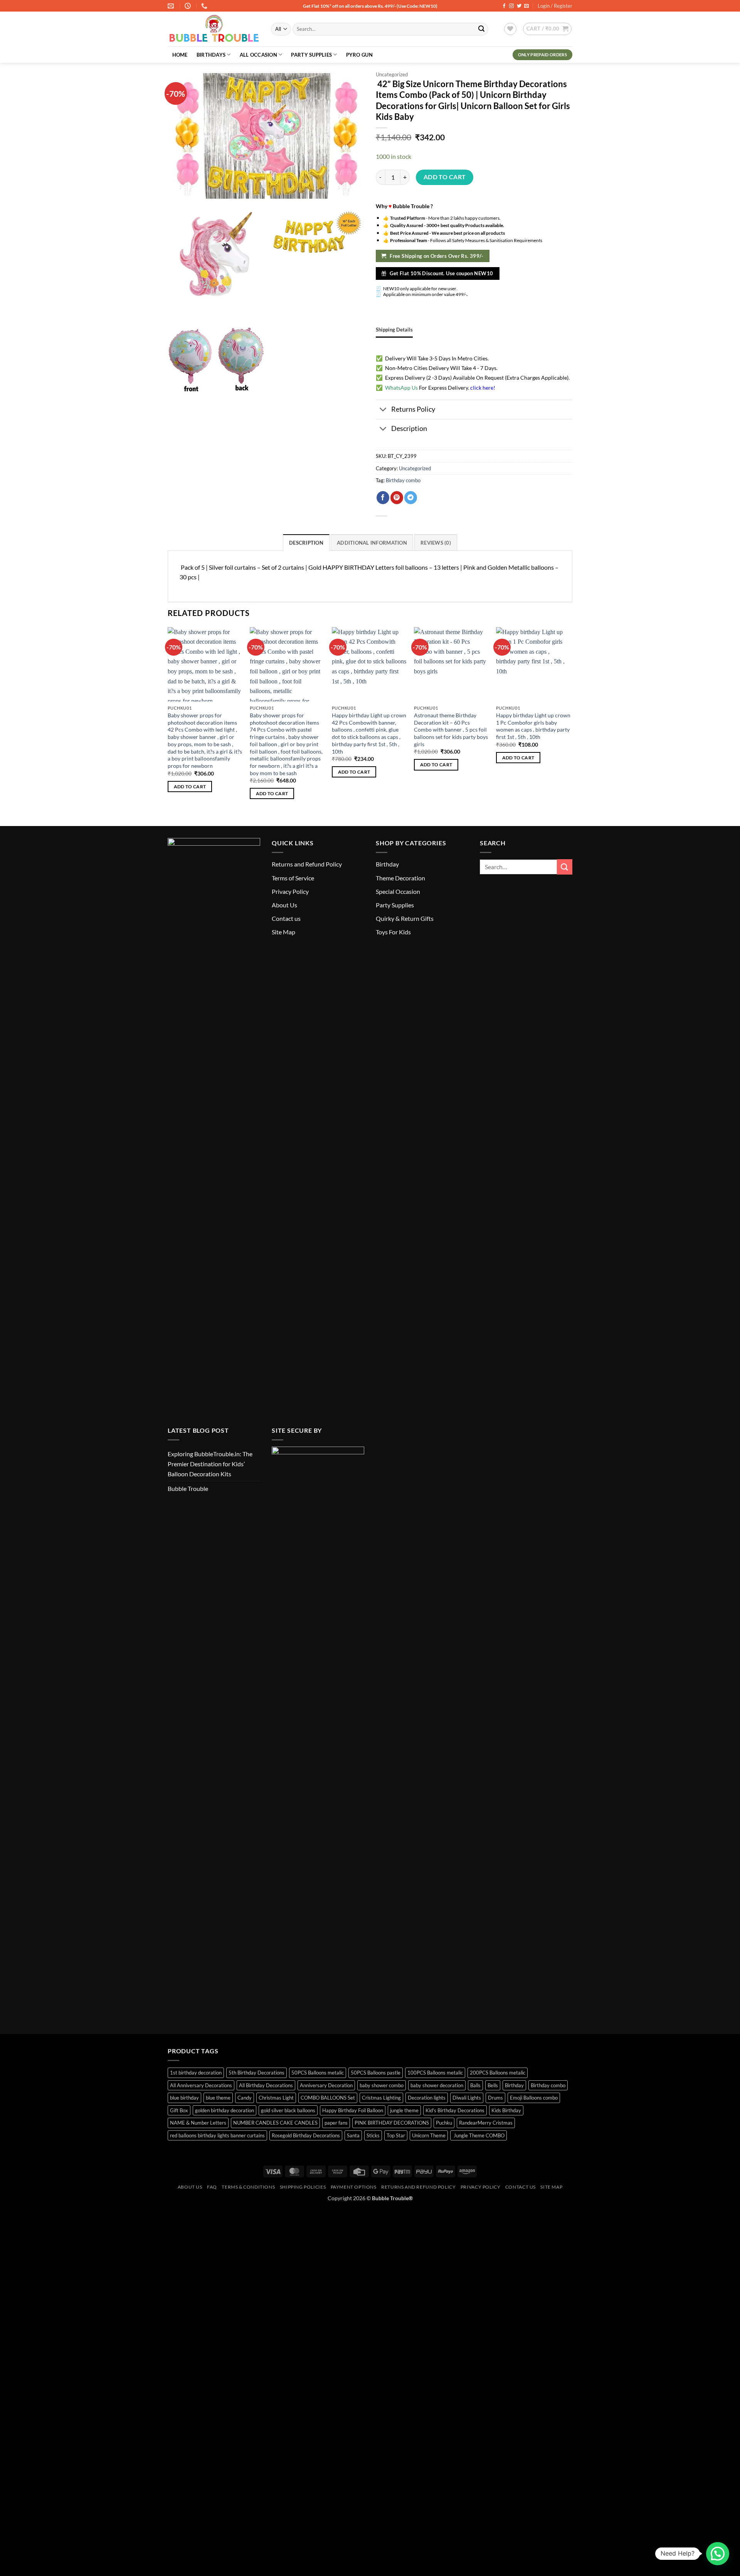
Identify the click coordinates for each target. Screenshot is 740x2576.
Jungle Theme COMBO (478, 2135)
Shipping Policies (303, 2187)
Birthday (387, 864)
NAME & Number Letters (198, 2123)
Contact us (286, 918)
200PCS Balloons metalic (498, 2073)
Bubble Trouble (188, 1488)
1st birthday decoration (196, 2073)
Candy (245, 2098)
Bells (493, 2085)
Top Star (396, 2135)
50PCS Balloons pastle (376, 2073)
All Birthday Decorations (266, 2085)
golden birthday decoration (225, 2110)
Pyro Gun (359, 55)
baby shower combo (382, 2085)
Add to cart (445, 177)
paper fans (336, 2123)
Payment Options (354, 2187)
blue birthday (184, 2098)
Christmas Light (276, 2098)
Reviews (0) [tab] (436, 543)
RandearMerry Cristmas (486, 2123)
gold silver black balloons (288, 2110)
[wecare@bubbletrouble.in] (172, 6)
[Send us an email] (526, 6)
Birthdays (211, 55)
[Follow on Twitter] (519, 6)
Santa (353, 2135)
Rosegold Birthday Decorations (306, 2135)
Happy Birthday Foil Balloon (353, 2110)
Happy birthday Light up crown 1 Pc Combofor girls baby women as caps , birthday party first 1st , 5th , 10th (533, 726)
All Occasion (258, 55)
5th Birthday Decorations (256, 2073)
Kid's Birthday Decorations (455, 2110)
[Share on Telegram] (411, 498)
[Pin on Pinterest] (397, 498)
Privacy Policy (290, 891)
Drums (495, 2098)
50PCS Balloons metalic (318, 2073)
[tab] (394, 330)
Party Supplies (311, 55)
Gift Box (179, 2110)
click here (482, 388)
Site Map (283, 932)
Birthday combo (403, 480)
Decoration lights (427, 2098)
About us (190, 2187)
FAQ (212, 2187)
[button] (547, 29)
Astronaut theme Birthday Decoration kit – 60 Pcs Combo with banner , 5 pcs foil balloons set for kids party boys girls (451, 730)
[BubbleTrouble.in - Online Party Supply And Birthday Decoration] (214, 29)
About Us (284, 905)
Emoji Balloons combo (534, 2098)
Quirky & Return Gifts (405, 918)
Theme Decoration (400, 878)
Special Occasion (398, 891)
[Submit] (481, 29)
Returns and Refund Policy (307, 864)
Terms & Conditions (248, 2187)
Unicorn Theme (429, 2135)
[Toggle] (383, 410)
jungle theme (404, 2110)
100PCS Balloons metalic (435, 2073)
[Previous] (168, 720)
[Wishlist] (510, 29)
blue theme (218, 2098)
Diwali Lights (467, 2098)
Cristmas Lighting (381, 2098)
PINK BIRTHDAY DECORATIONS (392, 2123)
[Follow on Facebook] (504, 6)
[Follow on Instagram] (511, 6)
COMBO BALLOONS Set (328, 2098)
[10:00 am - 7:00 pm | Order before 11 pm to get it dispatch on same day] (189, 6)
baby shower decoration (437, 2085)
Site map (551, 2187)
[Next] (570, 720)
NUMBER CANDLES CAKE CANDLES (275, 2123)
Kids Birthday (506, 2110)
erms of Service (294, 878)
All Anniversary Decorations (201, 2085)
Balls (475, 2085)
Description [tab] (306, 543)
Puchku (444, 2123)
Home (180, 55)
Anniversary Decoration (326, 2085)
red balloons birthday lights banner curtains (217, 2135)
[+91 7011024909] (205, 6)
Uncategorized (392, 74)
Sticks (373, 2135)
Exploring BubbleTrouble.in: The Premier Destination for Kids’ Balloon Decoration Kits (210, 1464)
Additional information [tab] (372, 543)
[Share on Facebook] (383, 498)
